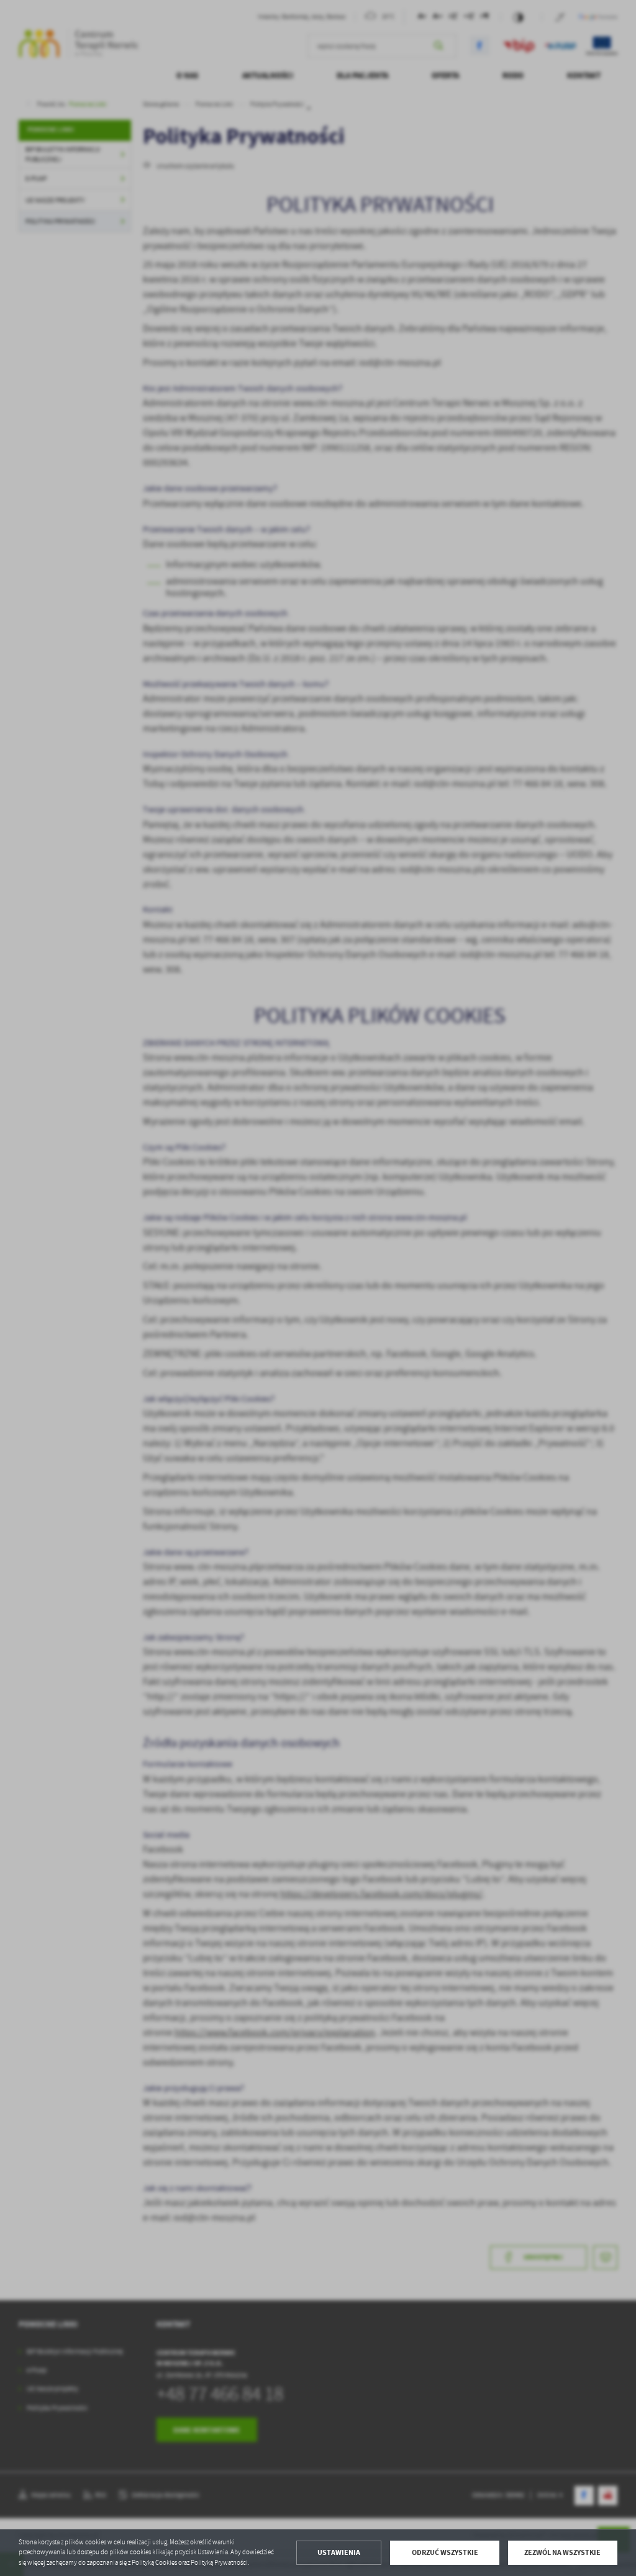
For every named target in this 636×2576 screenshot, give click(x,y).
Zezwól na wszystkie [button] (562, 2552)
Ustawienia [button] (339, 2552)
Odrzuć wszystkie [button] (445, 2552)
